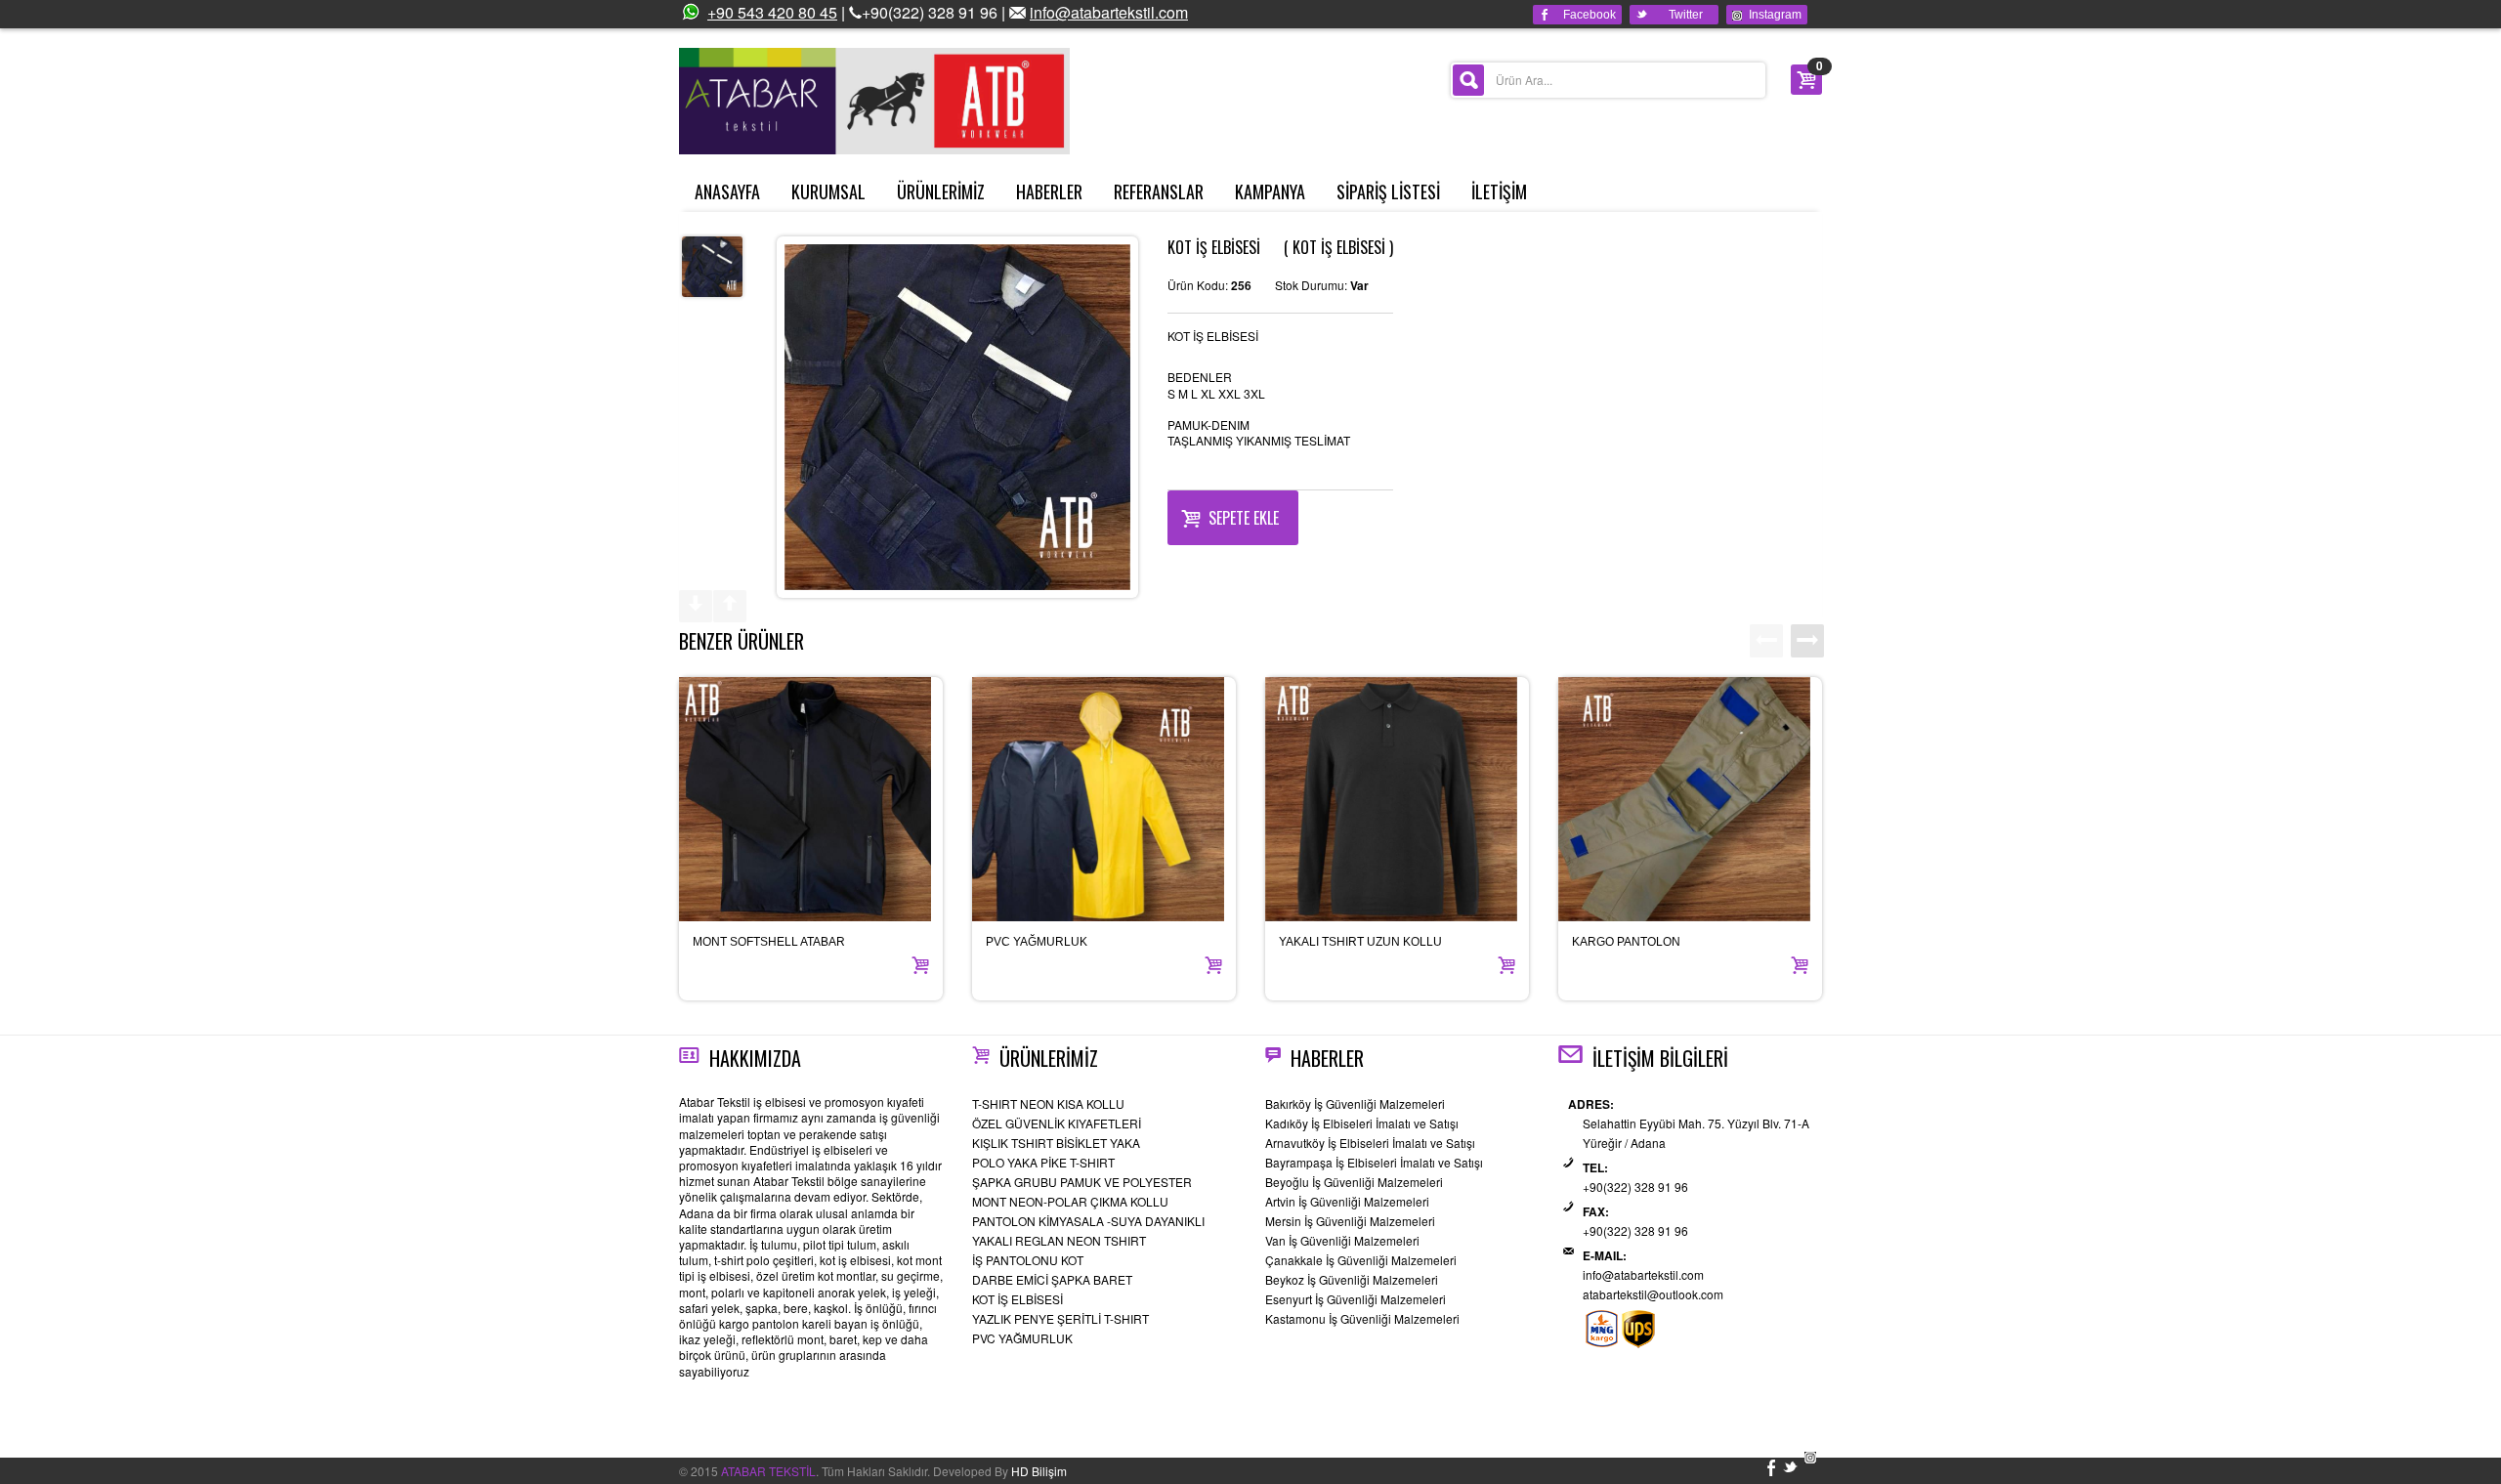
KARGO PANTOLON (1626, 942)
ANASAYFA (727, 191)
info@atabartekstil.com (1109, 12)
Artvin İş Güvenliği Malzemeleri (1347, 1201)
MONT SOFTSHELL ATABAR (769, 942)
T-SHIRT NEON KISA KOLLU (1048, 1103)
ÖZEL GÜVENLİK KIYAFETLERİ (1057, 1123)
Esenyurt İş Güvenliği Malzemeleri (1356, 1299)
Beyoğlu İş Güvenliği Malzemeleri (1354, 1182)
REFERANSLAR (1159, 191)
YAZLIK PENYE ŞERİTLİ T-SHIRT (1060, 1318)
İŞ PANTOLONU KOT (1028, 1260)
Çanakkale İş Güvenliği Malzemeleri (1361, 1260)
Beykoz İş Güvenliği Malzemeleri (1352, 1279)
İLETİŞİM (1499, 191)
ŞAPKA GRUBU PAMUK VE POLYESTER (1082, 1182)
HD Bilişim (1039, 1471)
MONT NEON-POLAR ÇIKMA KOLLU (1070, 1201)
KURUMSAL (828, 191)
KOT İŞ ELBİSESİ (1017, 1299)
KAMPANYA (1270, 191)
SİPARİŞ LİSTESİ (1388, 191)
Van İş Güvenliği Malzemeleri (1342, 1240)
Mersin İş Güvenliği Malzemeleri (1350, 1221)
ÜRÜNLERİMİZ (941, 191)
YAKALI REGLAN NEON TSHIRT (1059, 1240)
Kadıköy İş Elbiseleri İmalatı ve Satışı (1362, 1123)
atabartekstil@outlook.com (1653, 1294)
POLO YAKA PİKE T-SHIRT (1043, 1162)
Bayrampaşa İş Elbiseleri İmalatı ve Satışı (1374, 1162)
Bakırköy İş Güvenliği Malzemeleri (1355, 1103)
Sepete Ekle (1244, 518)
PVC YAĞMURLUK (1037, 942)
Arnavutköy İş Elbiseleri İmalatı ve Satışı (1370, 1143)
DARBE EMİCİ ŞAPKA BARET (1052, 1279)
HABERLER (1049, 191)
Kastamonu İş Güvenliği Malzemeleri (1362, 1318)
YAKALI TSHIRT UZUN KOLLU (1360, 942)
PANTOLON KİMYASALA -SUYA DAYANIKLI (1088, 1221)
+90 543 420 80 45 (772, 12)
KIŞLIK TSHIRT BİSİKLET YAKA (1056, 1143)
